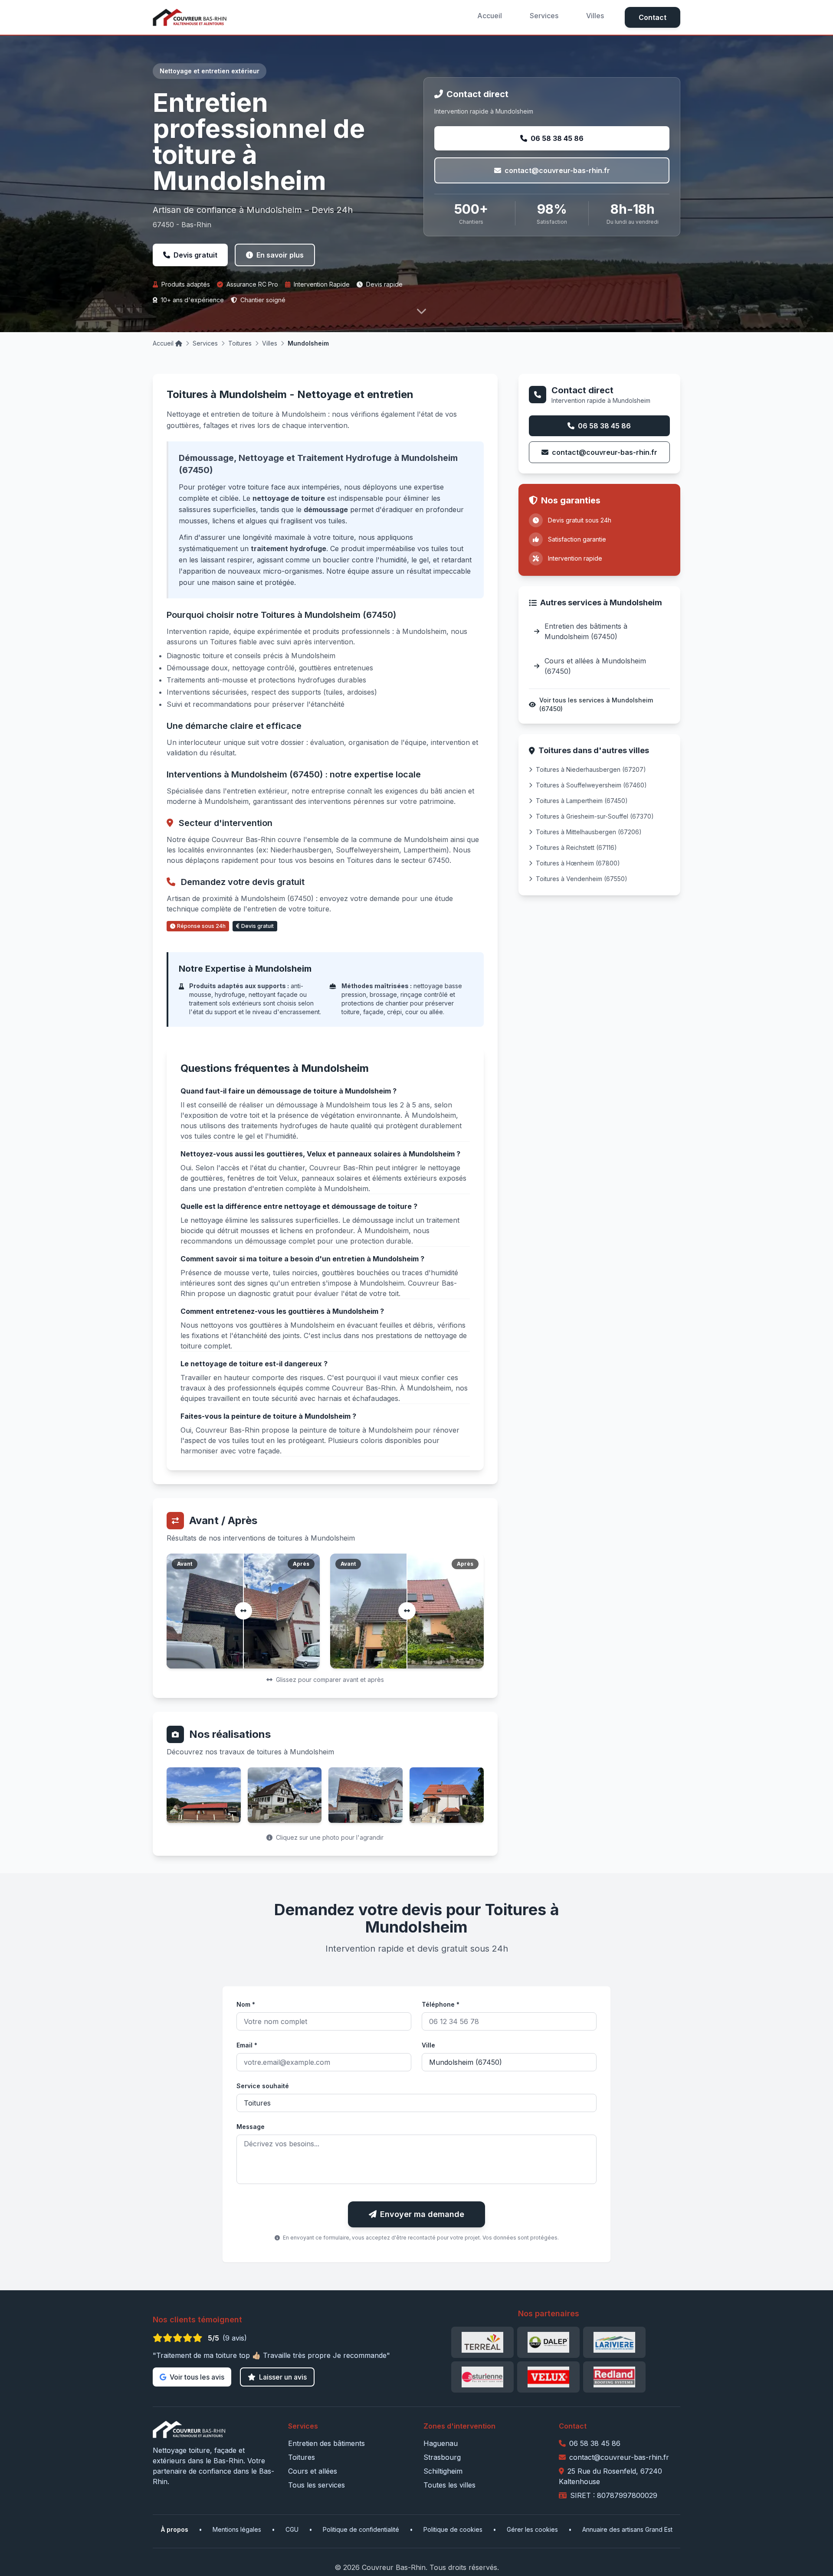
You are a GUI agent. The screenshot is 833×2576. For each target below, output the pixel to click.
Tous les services (316, 2485)
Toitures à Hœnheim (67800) (578, 863)
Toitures (240, 343)
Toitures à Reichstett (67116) (576, 847)
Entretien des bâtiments (326, 2443)
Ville (428, 2045)
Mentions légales (237, 2529)
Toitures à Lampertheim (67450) (582, 801)
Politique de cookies (453, 2529)
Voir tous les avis (197, 2377)
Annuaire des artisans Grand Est (627, 2529)
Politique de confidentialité (361, 2529)
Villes (595, 16)
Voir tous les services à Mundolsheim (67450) (596, 704)
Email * (247, 2045)
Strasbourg (442, 2457)
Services (544, 16)
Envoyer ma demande (422, 2214)
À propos (175, 2529)
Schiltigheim (443, 2471)
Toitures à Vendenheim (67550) (582, 879)
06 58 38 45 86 (557, 138)
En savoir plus (280, 255)
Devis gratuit (195, 255)
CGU (292, 2529)
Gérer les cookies (532, 2529)
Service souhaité (263, 2086)
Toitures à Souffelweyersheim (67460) (591, 785)
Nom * (246, 2004)
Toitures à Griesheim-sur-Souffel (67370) (595, 816)
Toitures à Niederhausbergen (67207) (591, 769)
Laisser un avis (283, 2377)
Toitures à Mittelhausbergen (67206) (589, 832)
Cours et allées (313, 2471)
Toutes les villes (449, 2485)
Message (251, 2127)
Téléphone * (441, 2004)
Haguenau (441, 2443)
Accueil (490, 16)
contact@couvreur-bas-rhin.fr (557, 170)
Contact (653, 17)
